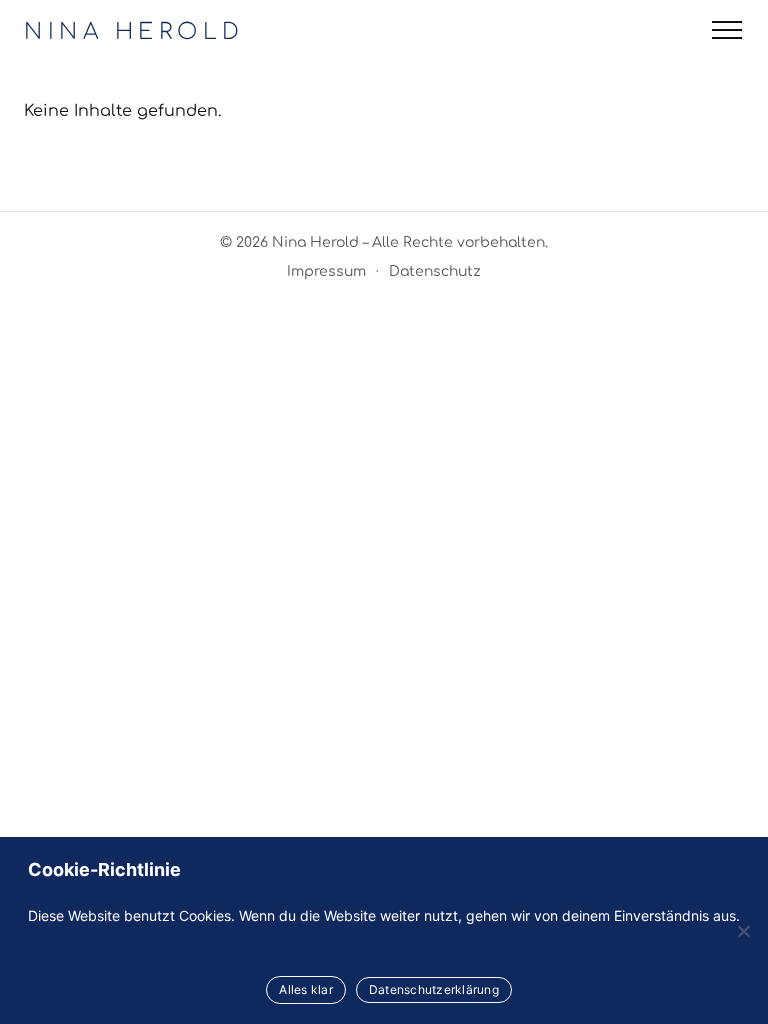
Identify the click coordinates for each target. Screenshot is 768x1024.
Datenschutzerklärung (434, 989)
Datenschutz (435, 271)
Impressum (326, 271)
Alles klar (306, 989)
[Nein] (743, 931)
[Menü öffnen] (727, 30)
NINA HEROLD (134, 32)
